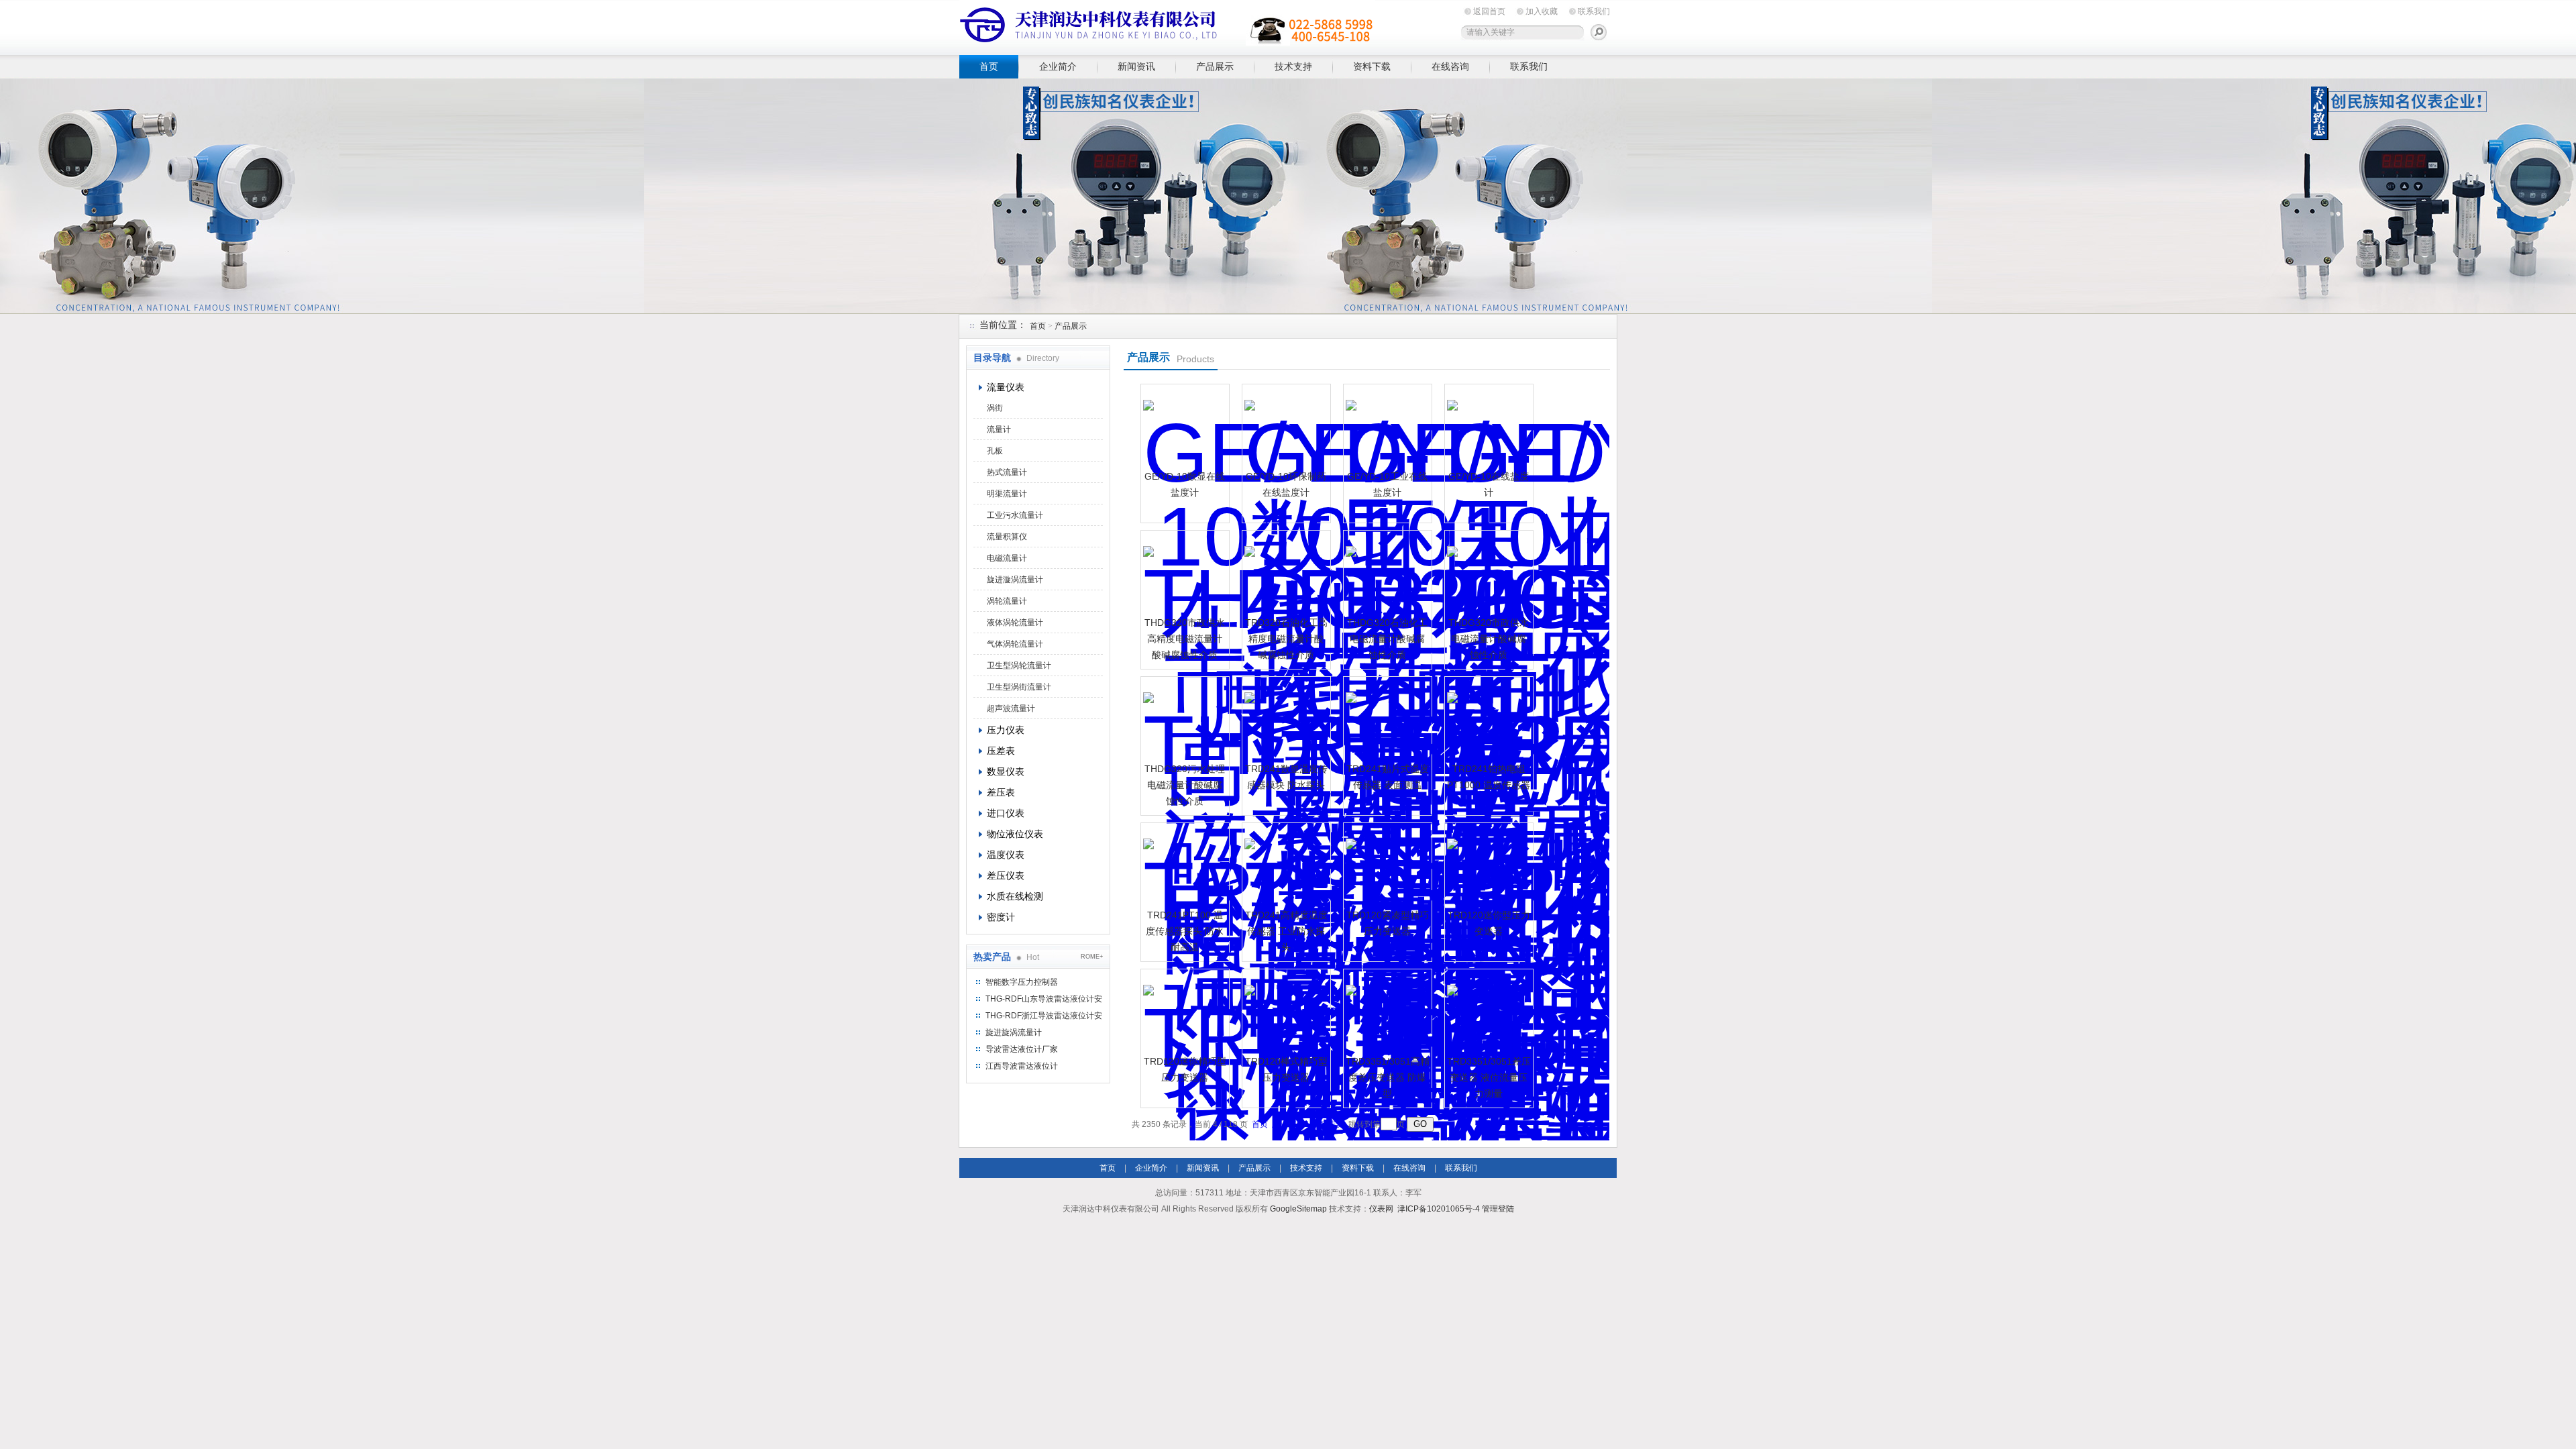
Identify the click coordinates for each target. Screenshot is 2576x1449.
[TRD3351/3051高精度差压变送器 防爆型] (1386, 1012)
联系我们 (1594, 11)
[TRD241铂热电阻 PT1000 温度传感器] (1487, 719)
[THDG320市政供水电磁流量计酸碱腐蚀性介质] (1487, 573)
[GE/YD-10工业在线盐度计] (1386, 427)
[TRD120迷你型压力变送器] (1487, 865)
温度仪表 (1006, 855)
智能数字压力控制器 (1022, 982)
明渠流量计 (1007, 494)
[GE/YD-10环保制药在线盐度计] (1285, 427)
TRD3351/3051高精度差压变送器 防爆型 (1388, 1077)
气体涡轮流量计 (1015, 644)
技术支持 (1293, 66)
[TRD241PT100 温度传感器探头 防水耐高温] (1183, 865)
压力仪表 (1006, 730)
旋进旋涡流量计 (1014, 1032)
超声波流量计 (1011, 708)
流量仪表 (1006, 387)
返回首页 (1489, 11)
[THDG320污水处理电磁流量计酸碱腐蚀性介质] (1183, 719)
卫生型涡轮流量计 (1019, 665)
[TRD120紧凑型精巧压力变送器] (1386, 865)
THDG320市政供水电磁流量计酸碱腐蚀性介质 (1489, 639)
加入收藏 (1542, 11)
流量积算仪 (1007, 537)
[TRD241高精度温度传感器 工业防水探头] (1285, 865)
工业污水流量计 (1015, 515)
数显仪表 (1006, 771)
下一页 (1312, 1124)
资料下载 (1372, 66)
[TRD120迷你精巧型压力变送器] (1183, 1012)
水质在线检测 (1015, 896)
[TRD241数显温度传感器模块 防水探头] (1285, 719)
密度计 (1001, 917)
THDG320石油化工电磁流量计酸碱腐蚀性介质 (1387, 639)
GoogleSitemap (1298, 1209)
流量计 (999, 429)
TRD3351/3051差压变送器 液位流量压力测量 (1489, 1077)
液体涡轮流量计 (1015, 623)
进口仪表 (1006, 813)
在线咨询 (1450, 66)
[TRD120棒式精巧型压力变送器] (1285, 1012)
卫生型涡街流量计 (1019, 687)
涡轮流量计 (1007, 601)
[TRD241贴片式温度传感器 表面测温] (1386, 719)
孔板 (995, 451)
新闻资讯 (1136, 66)
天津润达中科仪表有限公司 (1167, 25)
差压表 (1001, 792)
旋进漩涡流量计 (1015, 580)
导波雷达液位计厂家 (1022, 1049)
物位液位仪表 (1015, 834)
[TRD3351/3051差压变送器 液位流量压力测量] (1487, 1012)
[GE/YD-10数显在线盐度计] (1183, 427)
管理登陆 (1498, 1209)
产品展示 (1215, 66)
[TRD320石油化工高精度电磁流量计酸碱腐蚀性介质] (1285, 573)
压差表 (1001, 751)
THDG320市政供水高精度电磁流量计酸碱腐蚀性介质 (1185, 639)
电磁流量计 (1007, 558)
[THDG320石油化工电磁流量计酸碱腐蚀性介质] (1386, 573)
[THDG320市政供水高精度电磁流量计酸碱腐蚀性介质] (1183, 573)
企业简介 (1058, 66)
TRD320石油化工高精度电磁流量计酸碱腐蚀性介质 (1286, 639)
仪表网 (1381, 1209)
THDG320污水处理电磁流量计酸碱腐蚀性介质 (1185, 785)
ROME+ (1092, 957)
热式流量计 (1007, 472)
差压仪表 (1006, 875)
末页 (1336, 1124)
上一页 (1284, 1124)
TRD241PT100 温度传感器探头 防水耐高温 (1185, 931)
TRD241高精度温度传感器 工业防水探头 (1286, 931)
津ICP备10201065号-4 (1439, 1209)
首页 (989, 66)
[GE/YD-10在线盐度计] (1487, 427)
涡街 (995, 408)
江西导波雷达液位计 (1022, 1066)
